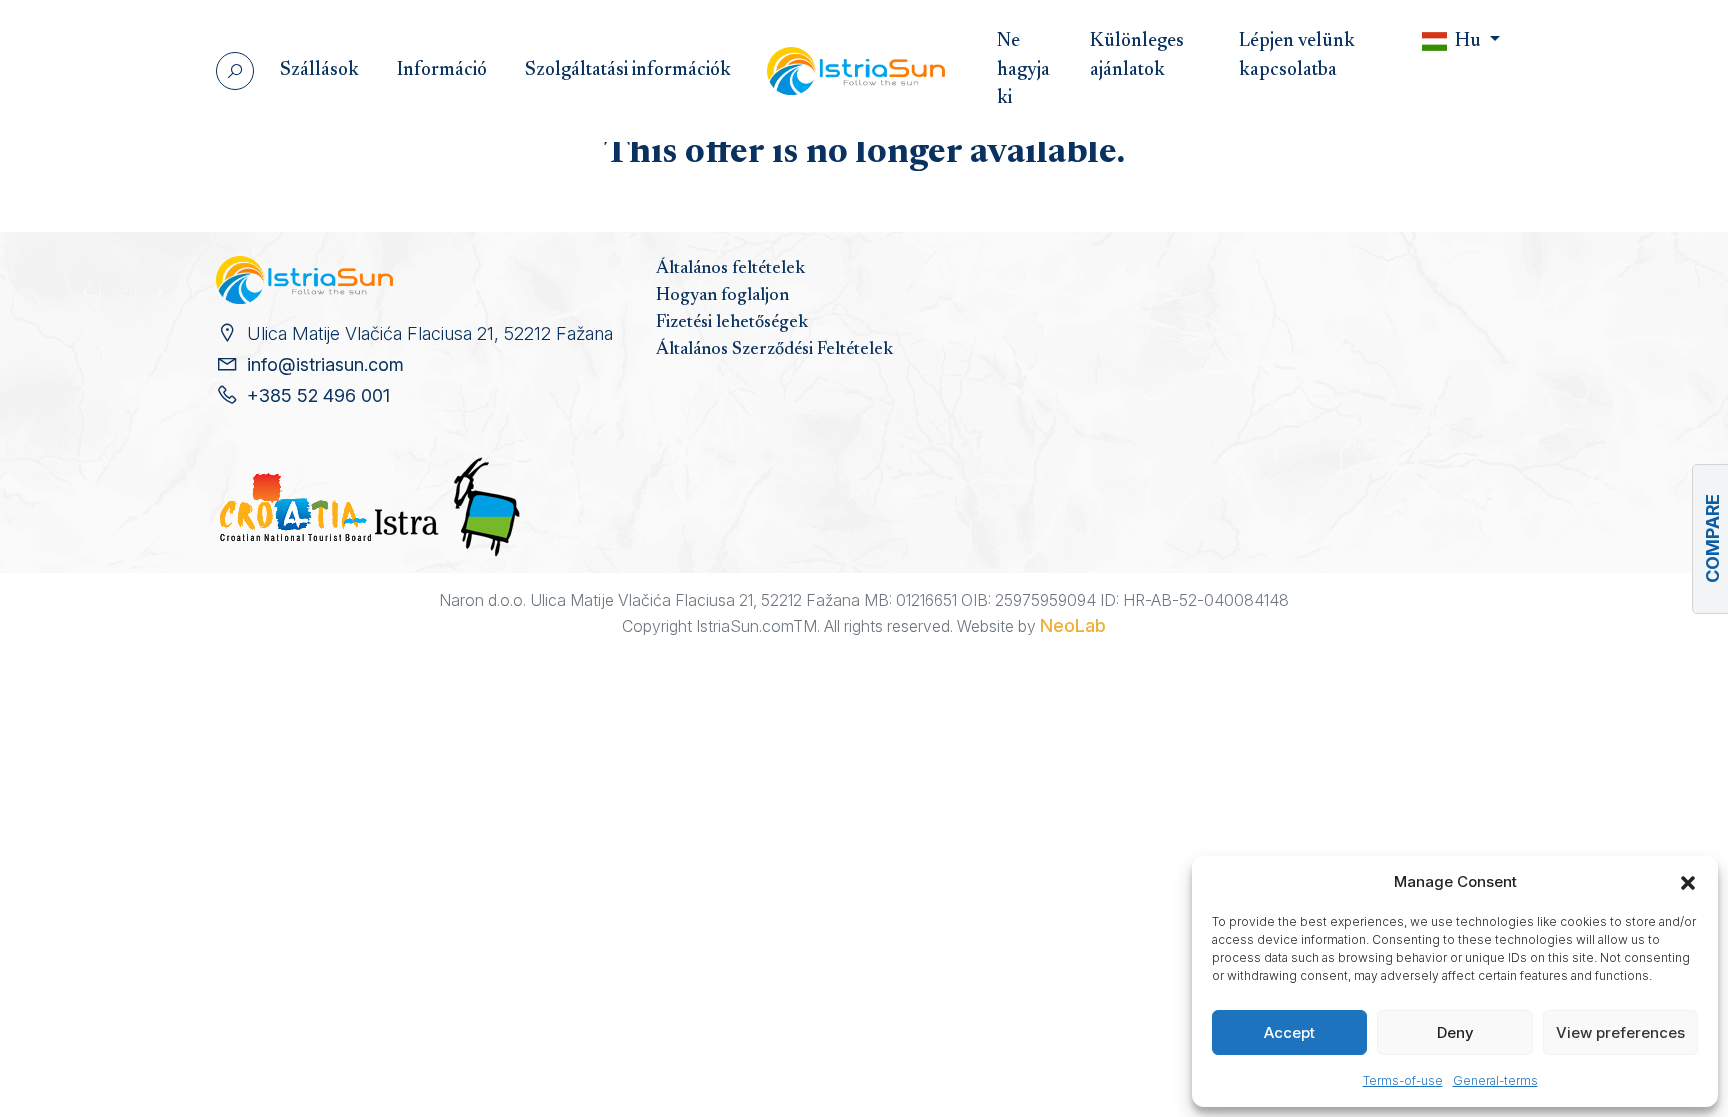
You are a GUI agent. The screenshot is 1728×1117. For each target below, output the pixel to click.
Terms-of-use (1403, 1080)
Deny (1455, 1032)
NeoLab (1073, 625)
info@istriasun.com (325, 364)
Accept (1289, 1032)
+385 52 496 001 (318, 395)
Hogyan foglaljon (722, 296)
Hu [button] (1468, 41)
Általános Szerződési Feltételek (774, 350)
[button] (1688, 882)
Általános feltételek (730, 269)
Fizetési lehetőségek (732, 323)
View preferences (1620, 1032)
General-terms (1495, 1080)
